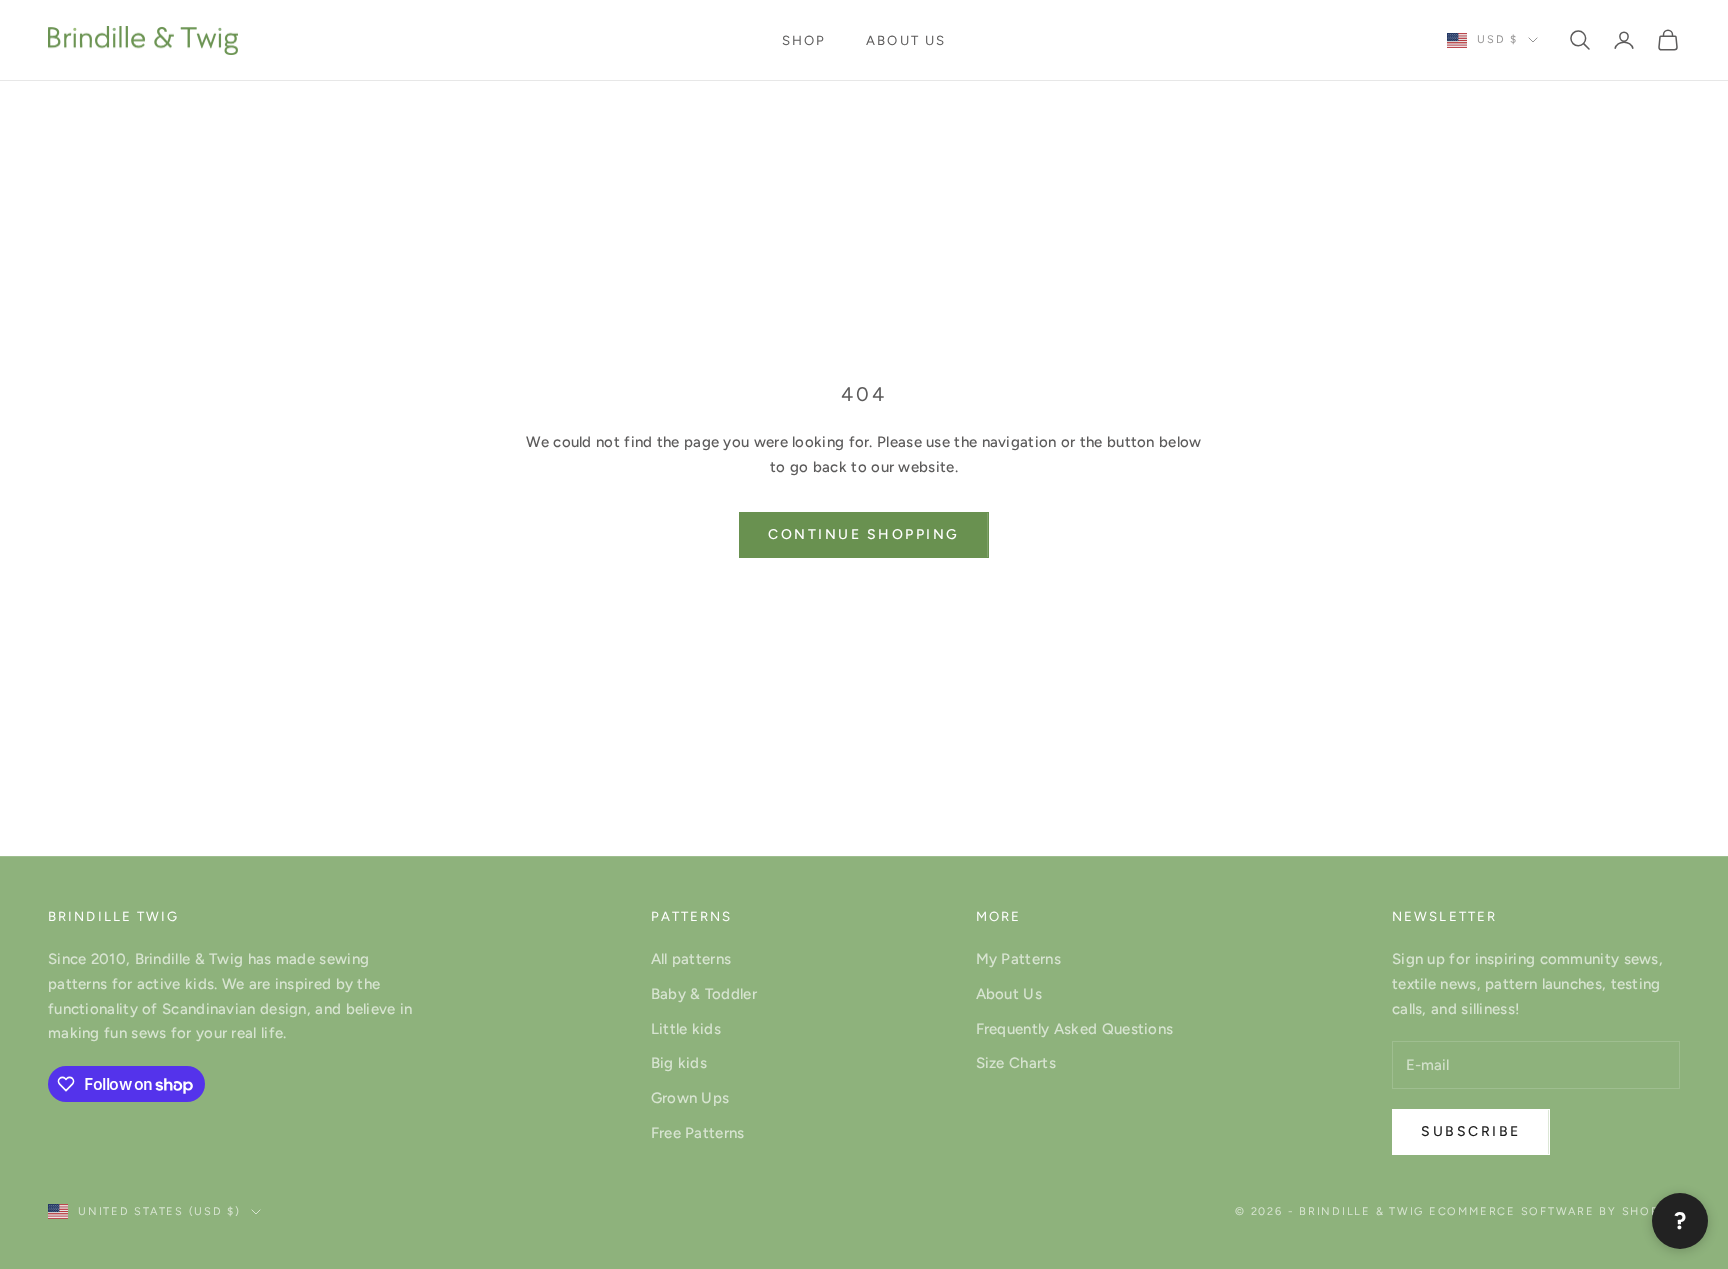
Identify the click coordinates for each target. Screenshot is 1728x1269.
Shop (804, 40)
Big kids (679, 1063)
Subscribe (1471, 1131)
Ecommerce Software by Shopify (1554, 1211)
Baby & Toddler (704, 994)
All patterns (691, 959)
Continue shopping (864, 534)
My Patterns (1018, 959)
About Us (906, 40)
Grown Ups (690, 1098)
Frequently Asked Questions (1075, 1029)
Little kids (686, 1029)
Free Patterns (698, 1133)
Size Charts (1016, 1063)
